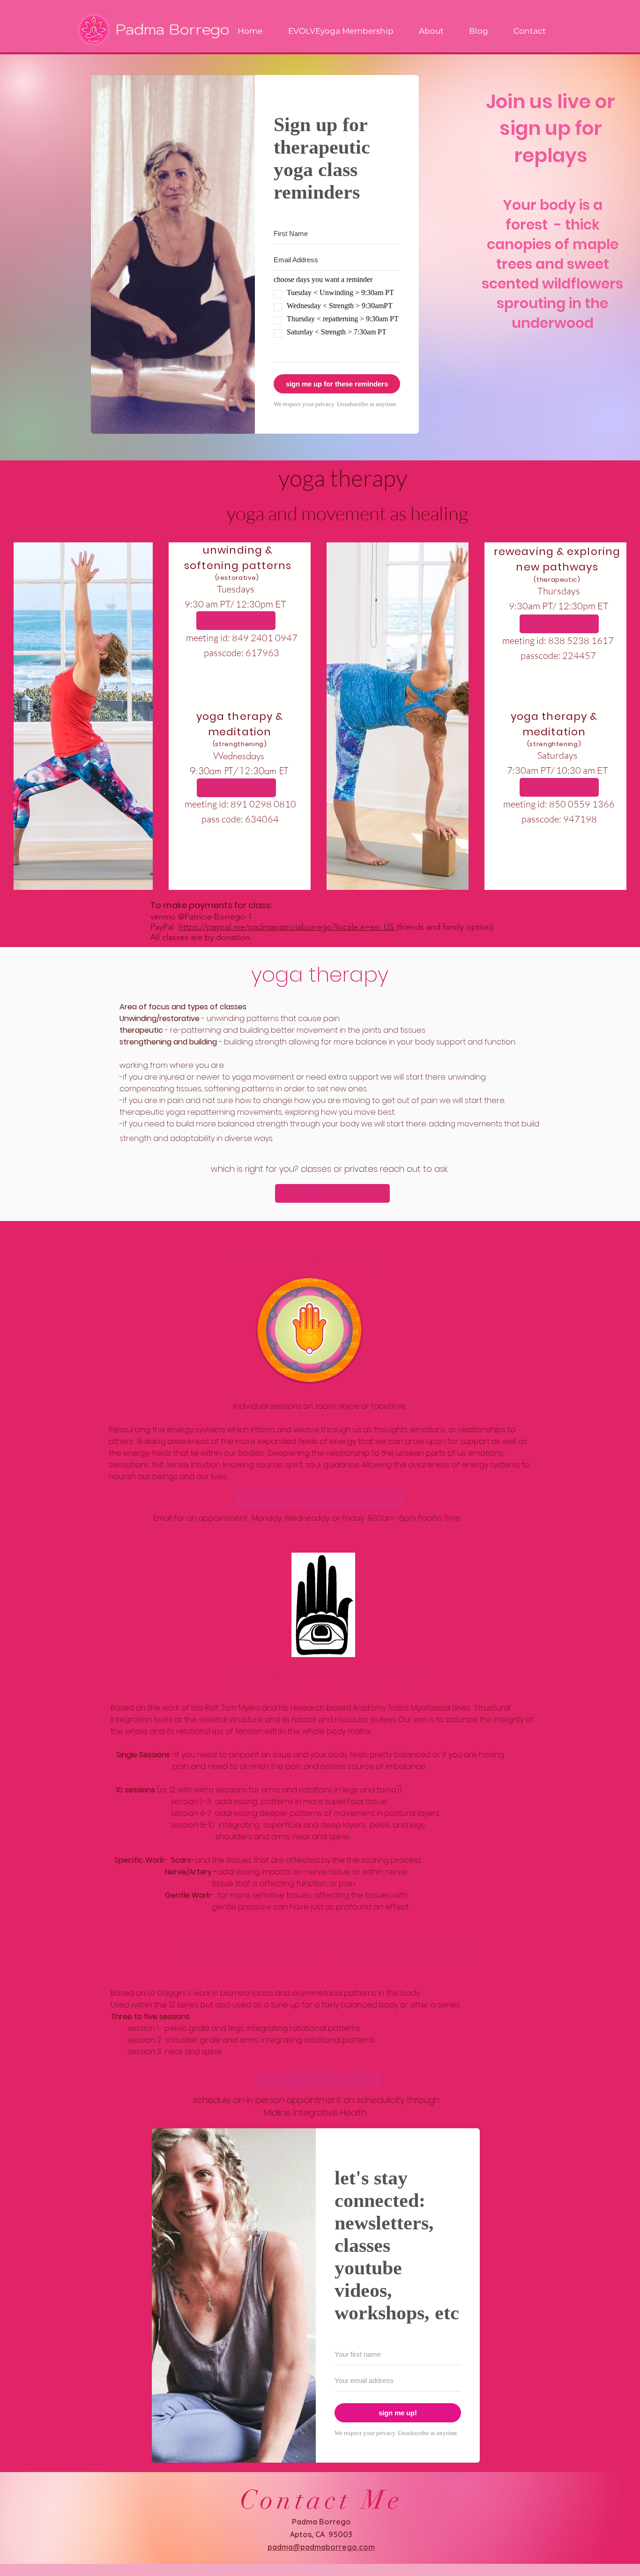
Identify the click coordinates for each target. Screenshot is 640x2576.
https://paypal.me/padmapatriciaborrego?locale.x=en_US (287, 927)
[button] (320, 1499)
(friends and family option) (445, 927)
